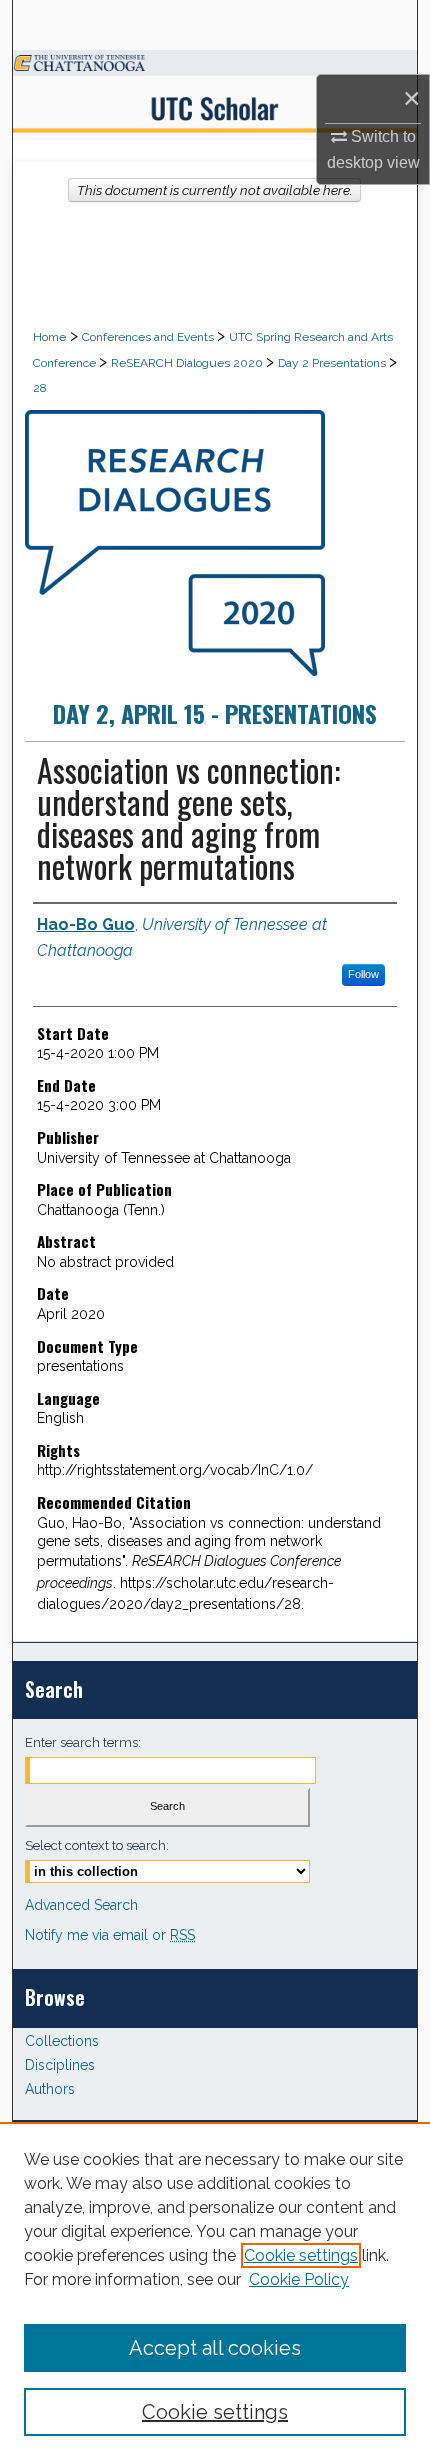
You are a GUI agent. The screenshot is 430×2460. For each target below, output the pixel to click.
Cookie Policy (299, 2279)
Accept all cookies (215, 2348)
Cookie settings (301, 2255)
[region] (215, 2291)
